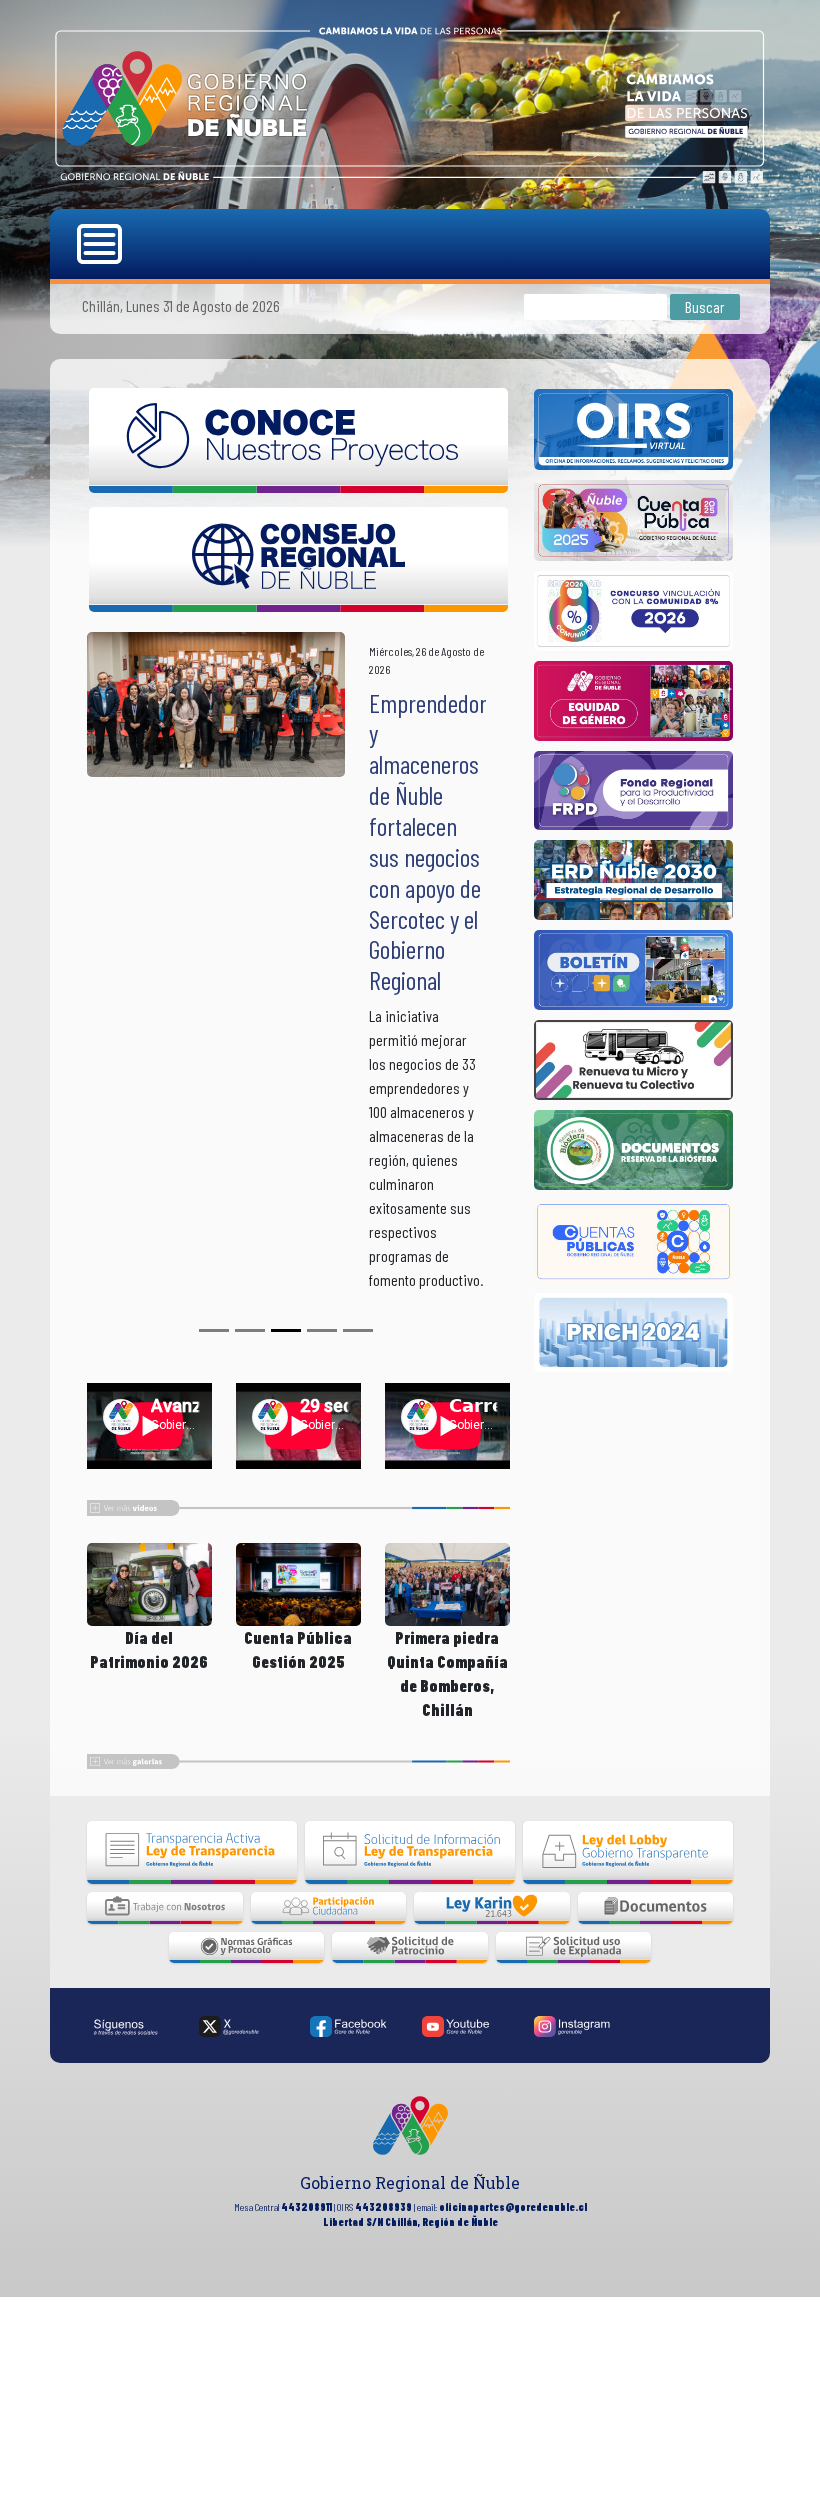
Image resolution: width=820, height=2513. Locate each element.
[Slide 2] (286, 1608)
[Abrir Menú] (102, 244)
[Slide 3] (322, 1608)
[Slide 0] (214, 1608)
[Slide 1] (250, 1608)
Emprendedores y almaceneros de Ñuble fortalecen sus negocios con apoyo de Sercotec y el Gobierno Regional (438, 841)
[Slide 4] (358, 1608)
